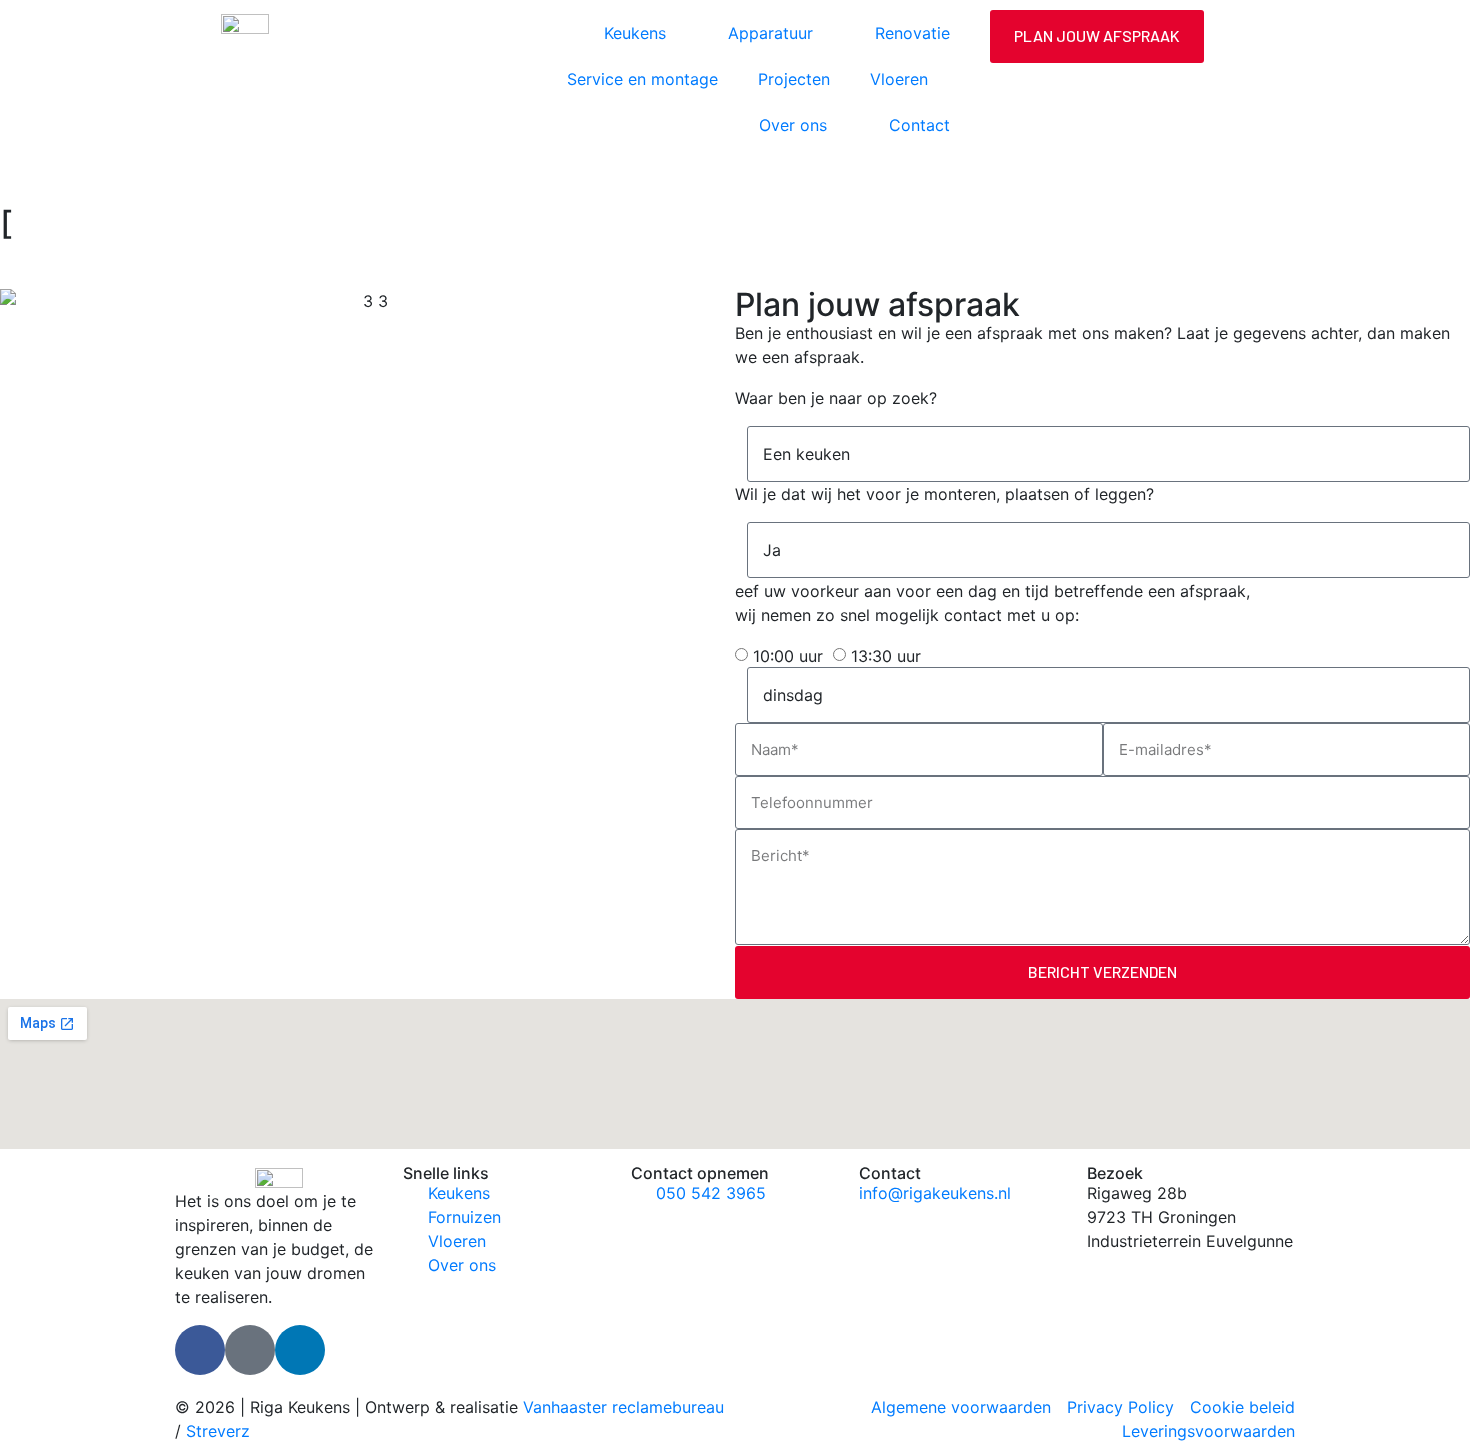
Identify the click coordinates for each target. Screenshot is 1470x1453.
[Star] (250, 1350)
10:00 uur (788, 656)
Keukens (635, 33)
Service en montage (642, 79)
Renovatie (912, 33)
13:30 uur (886, 656)
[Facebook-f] (200, 1350)
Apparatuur (770, 33)
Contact (919, 125)
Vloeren (899, 79)
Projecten (794, 79)
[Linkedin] (300, 1350)
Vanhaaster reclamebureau (623, 1407)
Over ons (793, 125)
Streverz (218, 1431)
